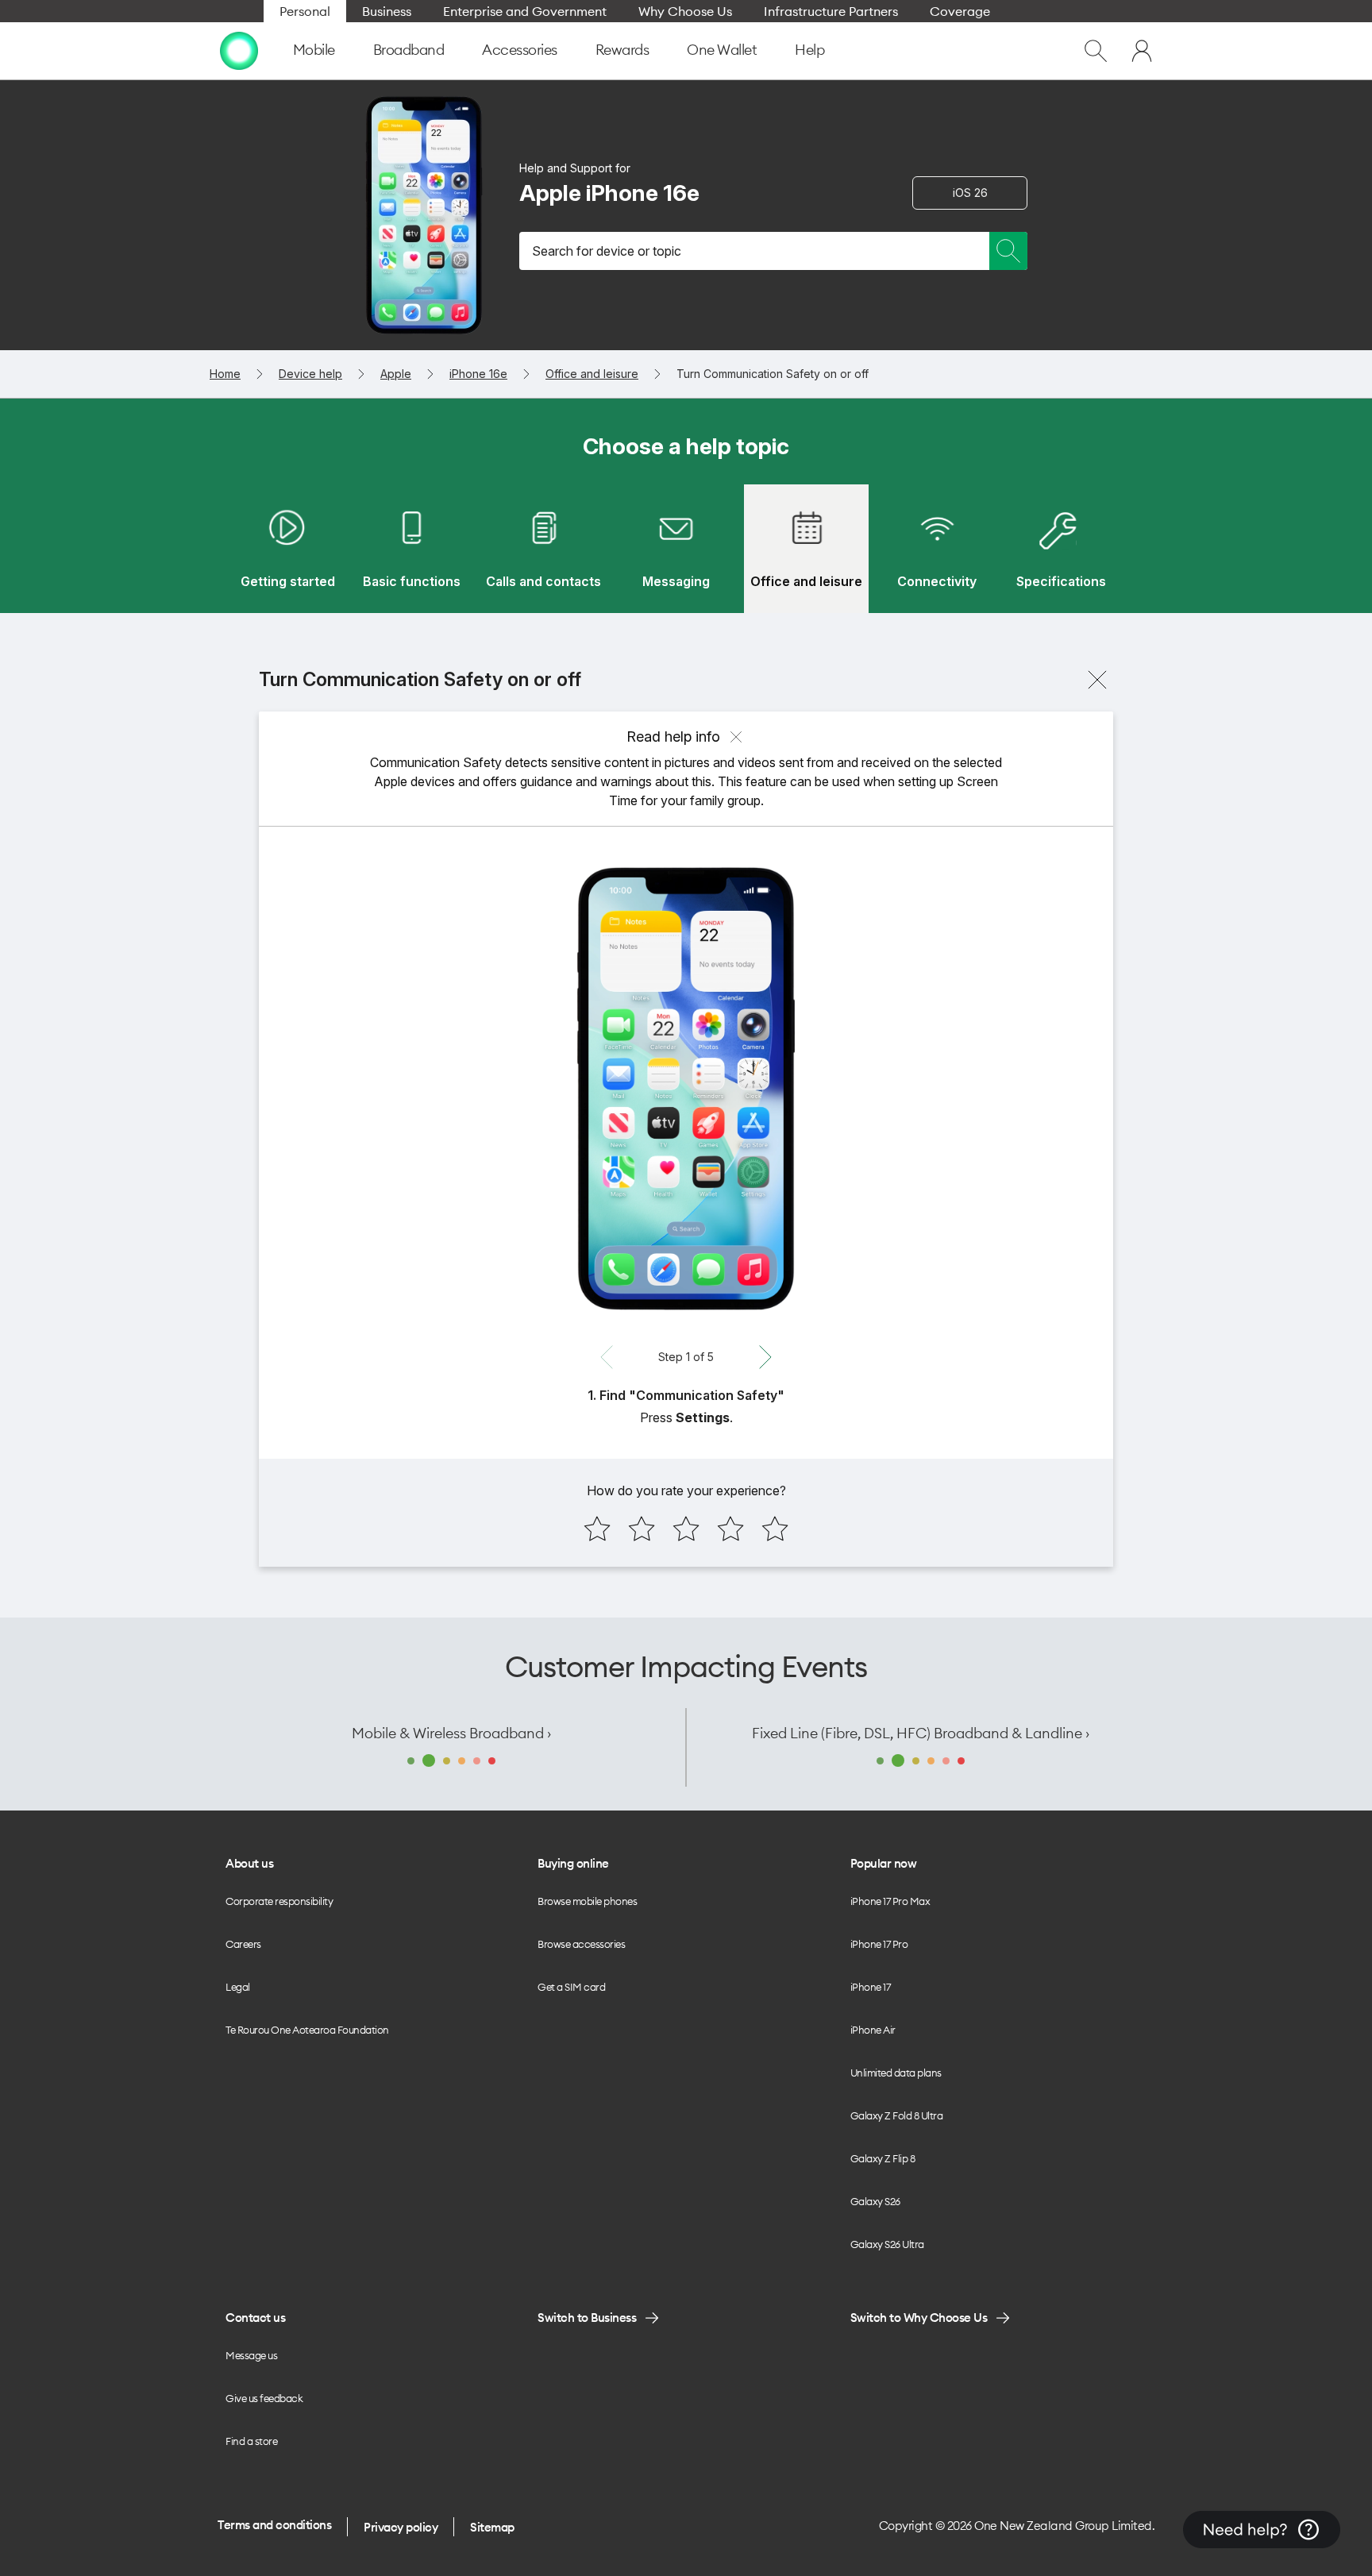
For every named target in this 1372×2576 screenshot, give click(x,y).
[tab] (287, 549)
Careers (243, 1944)
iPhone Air (873, 2030)
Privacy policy (401, 2527)
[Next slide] (765, 1357)
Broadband (409, 50)
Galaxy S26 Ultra (887, 2244)
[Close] (1097, 680)
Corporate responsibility (279, 1901)
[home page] (239, 51)
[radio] (597, 1529)
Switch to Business (587, 2318)
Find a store (251, 2441)
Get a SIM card (571, 1987)
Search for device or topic (607, 251)
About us (249, 1863)
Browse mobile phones (587, 1901)
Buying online (573, 1863)
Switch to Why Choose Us (919, 2318)
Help (809, 50)
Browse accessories (581, 1944)
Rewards (622, 50)
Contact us (255, 2318)
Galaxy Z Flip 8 (883, 2158)
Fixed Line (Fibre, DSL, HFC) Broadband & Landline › (921, 1733)
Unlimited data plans (896, 2073)
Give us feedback (264, 2398)
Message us (251, 2355)
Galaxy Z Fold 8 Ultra (897, 2115)
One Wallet (722, 50)
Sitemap (492, 2527)
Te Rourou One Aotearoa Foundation (307, 2030)
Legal (238, 1987)
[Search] (1008, 251)
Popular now (884, 1863)
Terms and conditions (274, 2525)
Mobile (314, 50)
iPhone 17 (871, 1987)
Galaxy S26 (875, 2201)
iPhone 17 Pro (879, 1944)
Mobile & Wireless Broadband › (451, 1733)
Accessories (520, 50)
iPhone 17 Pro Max (890, 1901)
